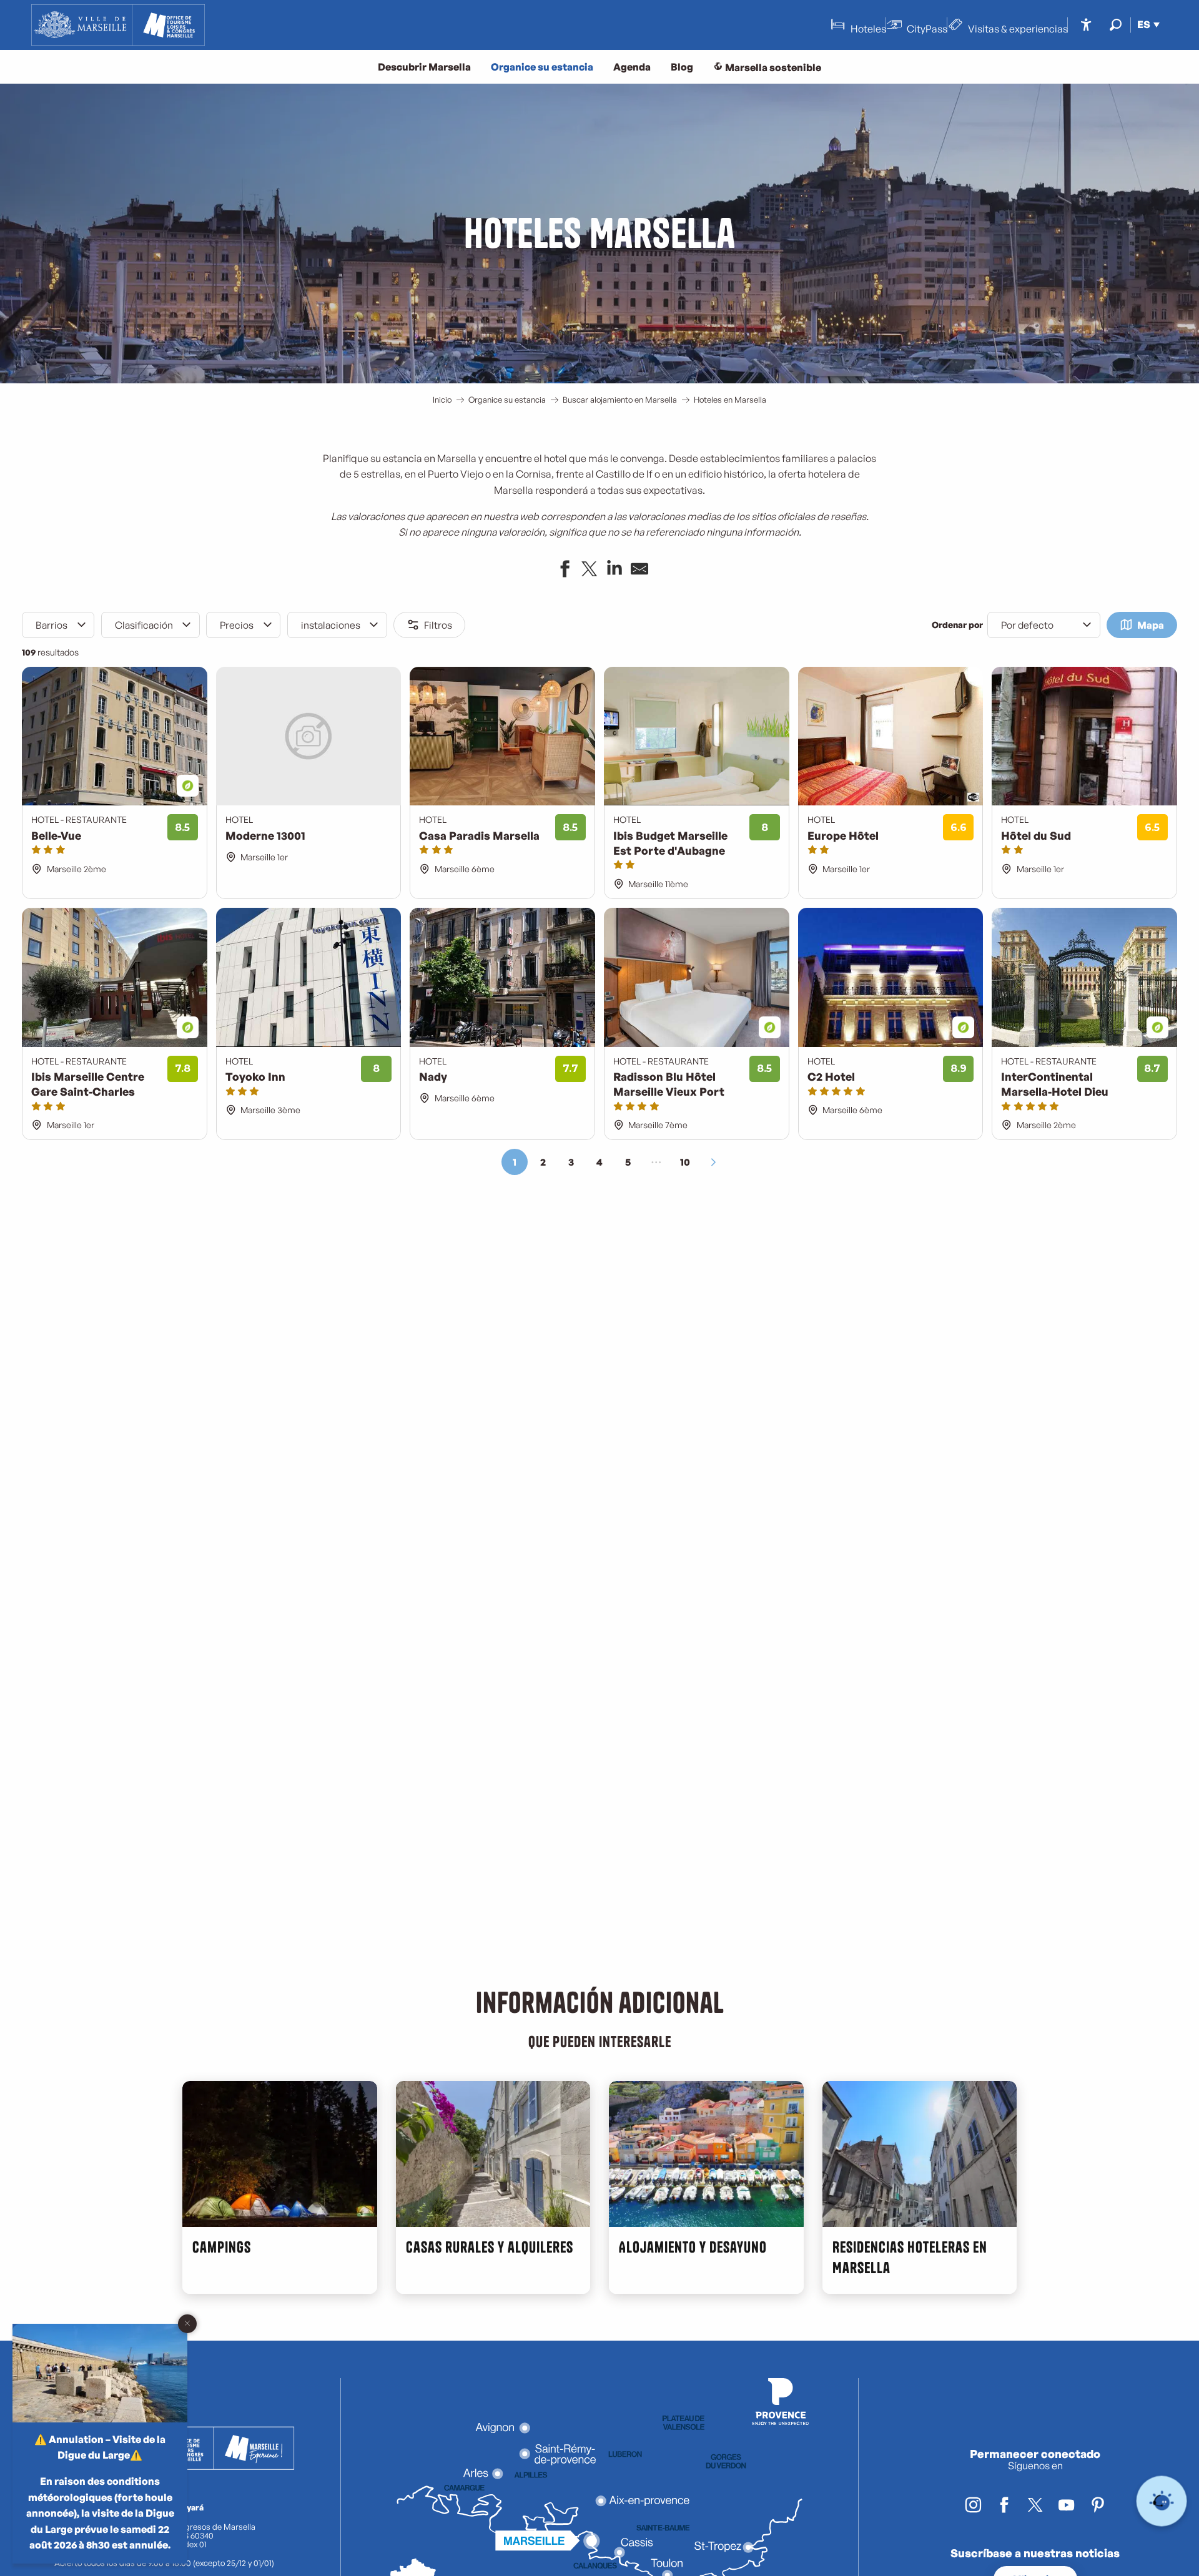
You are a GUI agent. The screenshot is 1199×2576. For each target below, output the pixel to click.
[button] (1116, 25)
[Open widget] (1162, 2501)
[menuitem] (118, 25)
